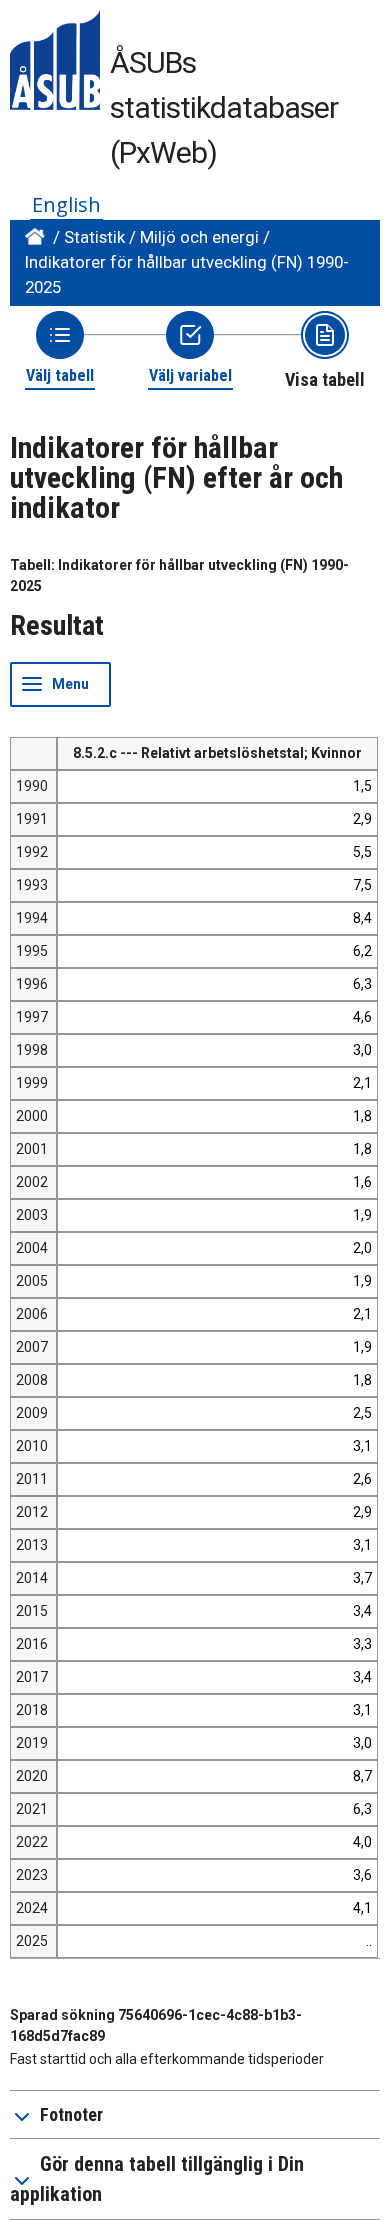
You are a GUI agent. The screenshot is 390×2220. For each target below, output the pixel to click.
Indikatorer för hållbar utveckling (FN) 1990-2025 (187, 274)
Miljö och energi (199, 237)
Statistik (94, 237)
